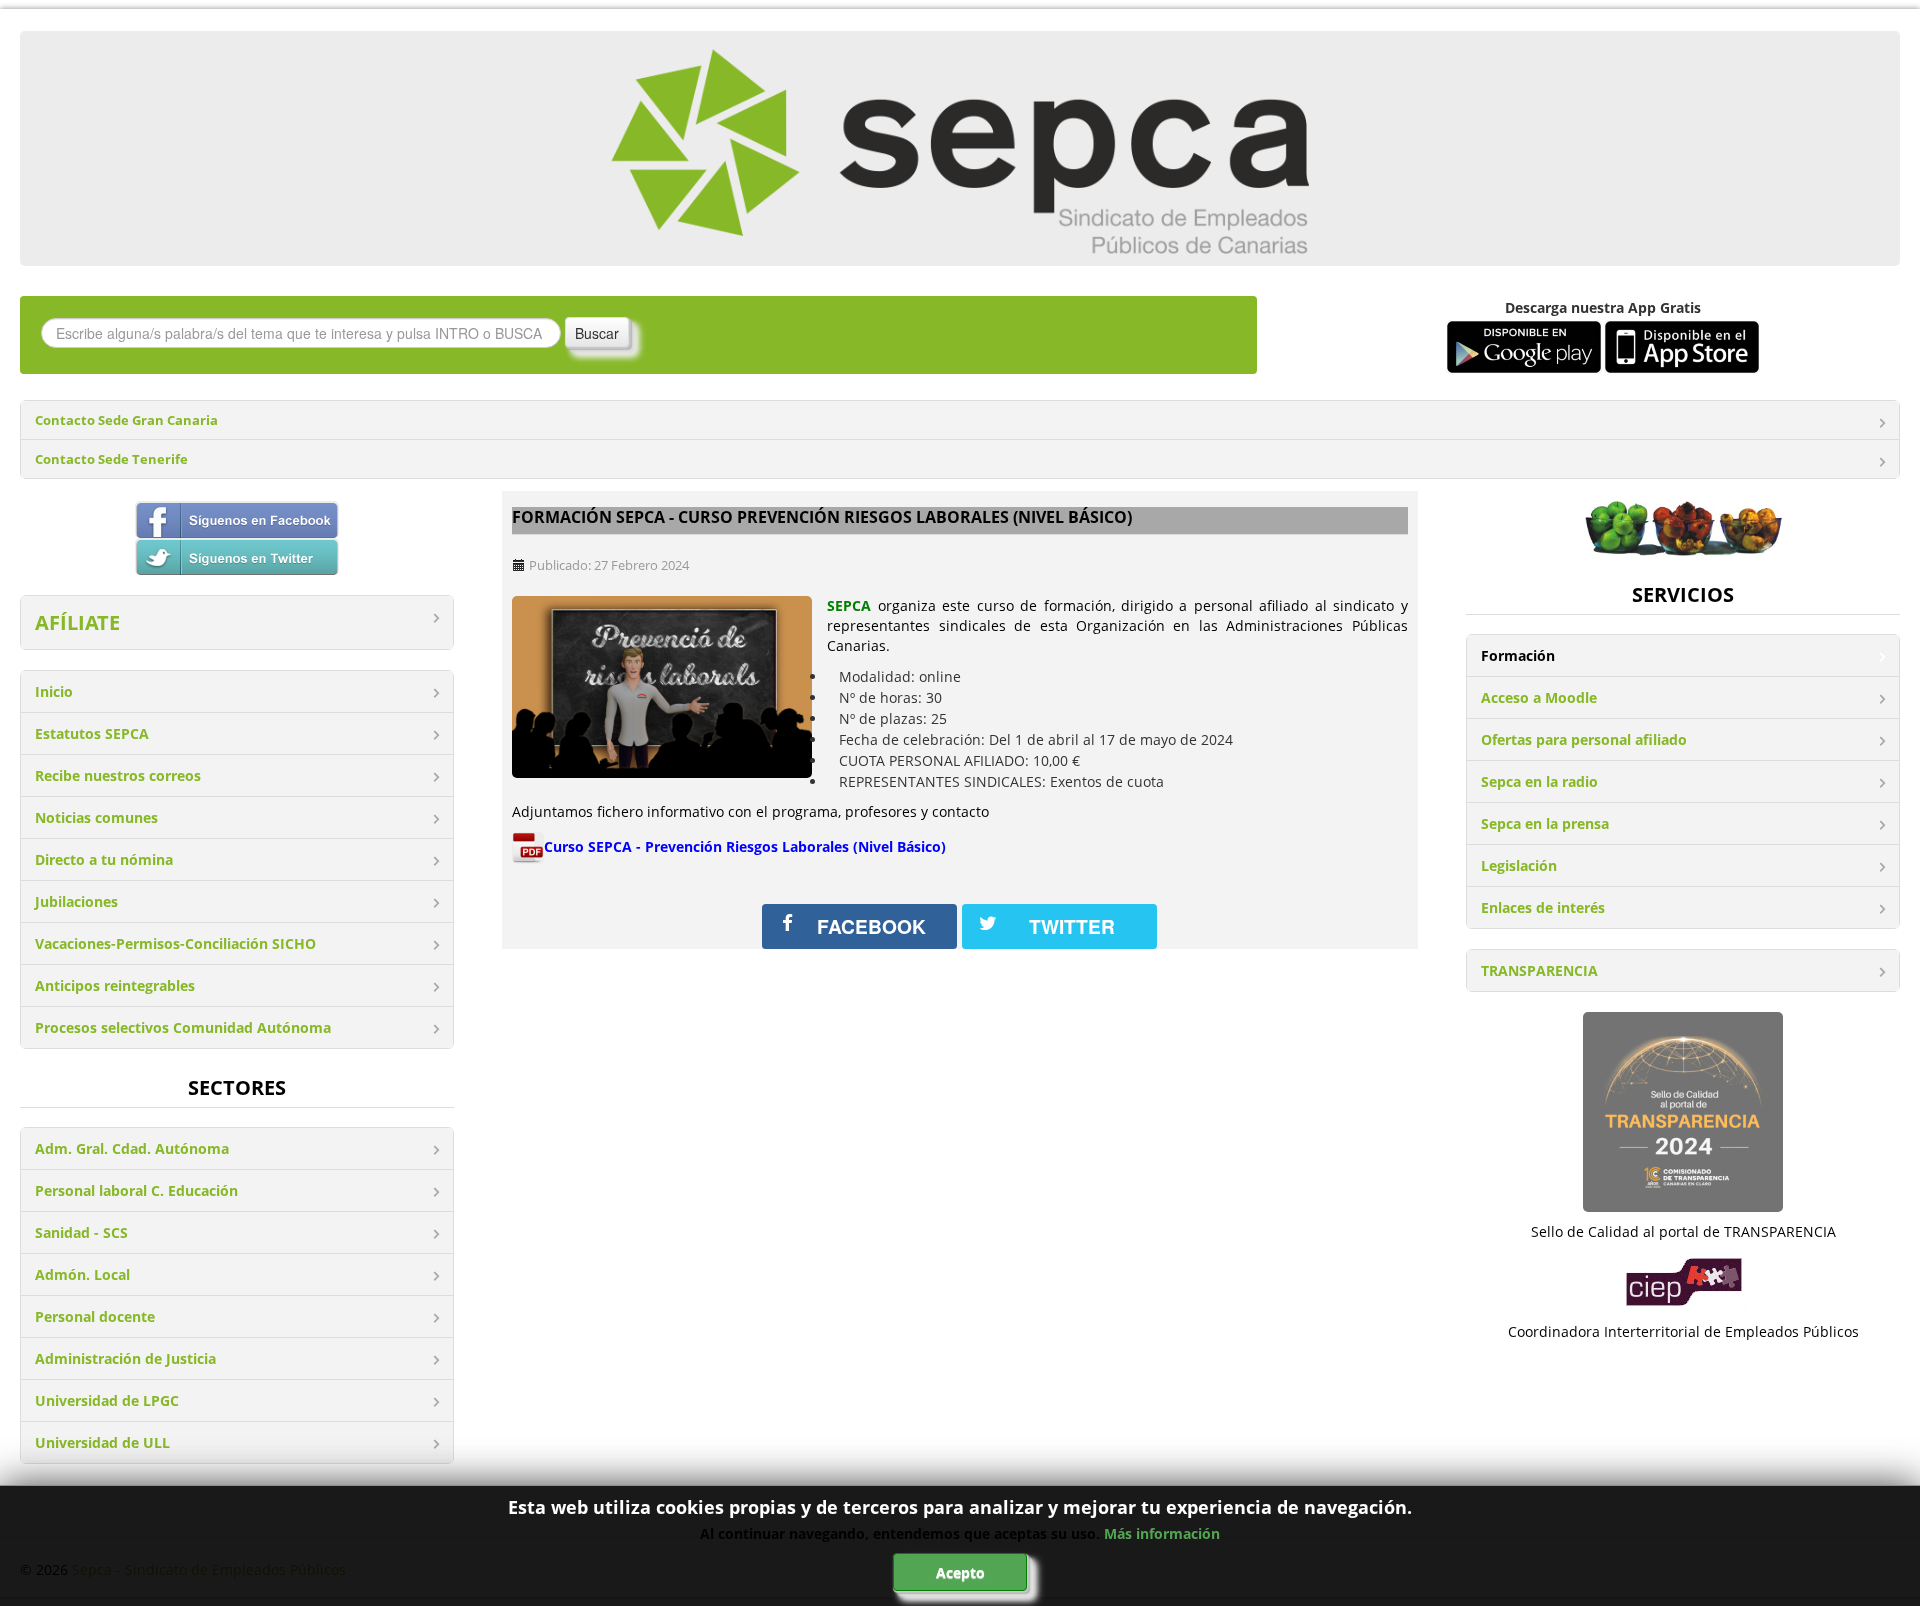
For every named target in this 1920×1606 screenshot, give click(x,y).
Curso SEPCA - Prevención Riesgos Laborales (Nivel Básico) (745, 846)
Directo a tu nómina (104, 859)
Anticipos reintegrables (115, 985)
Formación (1518, 655)
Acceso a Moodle (1539, 697)
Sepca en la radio (1539, 781)
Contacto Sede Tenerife (111, 459)
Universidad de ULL (102, 1442)
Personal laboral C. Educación (136, 1190)
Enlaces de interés (1543, 907)
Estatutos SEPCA (92, 733)
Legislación (1519, 865)
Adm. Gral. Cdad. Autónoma (132, 1148)
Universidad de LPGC (107, 1400)
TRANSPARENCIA (1539, 970)
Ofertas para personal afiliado (1584, 739)
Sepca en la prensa (1545, 823)
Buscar (597, 333)
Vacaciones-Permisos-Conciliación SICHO (175, 943)
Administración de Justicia (125, 1358)
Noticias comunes (96, 817)
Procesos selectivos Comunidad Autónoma (183, 1027)
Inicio (54, 691)
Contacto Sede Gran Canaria (126, 420)
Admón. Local (82, 1274)
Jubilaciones (76, 901)
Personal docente (95, 1316)
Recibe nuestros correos (118, 775)
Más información (1162, 1533)
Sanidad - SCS (81, 1232)
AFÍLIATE (77, 622)
